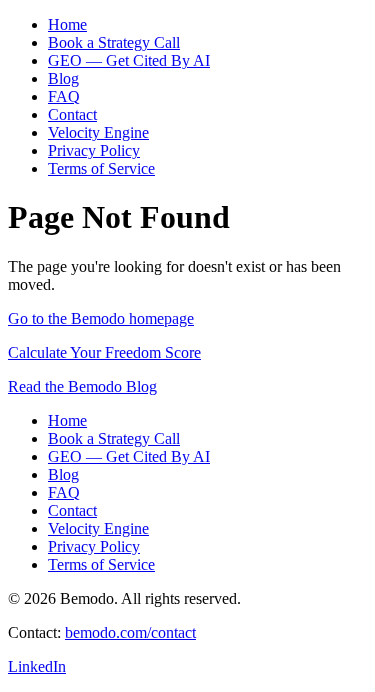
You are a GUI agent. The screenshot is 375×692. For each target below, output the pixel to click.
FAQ (64, 96)
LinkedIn (37, 666)
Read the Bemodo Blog (82, 386)
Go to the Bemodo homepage (101, 318)
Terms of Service (101, 168)
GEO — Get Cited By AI (129, 60)
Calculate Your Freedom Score (104, 352)
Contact (72, 114)
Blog (63, 78)
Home (67, 24)
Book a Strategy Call (114, 42)
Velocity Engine (98, 132)
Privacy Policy (94, 150)
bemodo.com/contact (130, 632)
